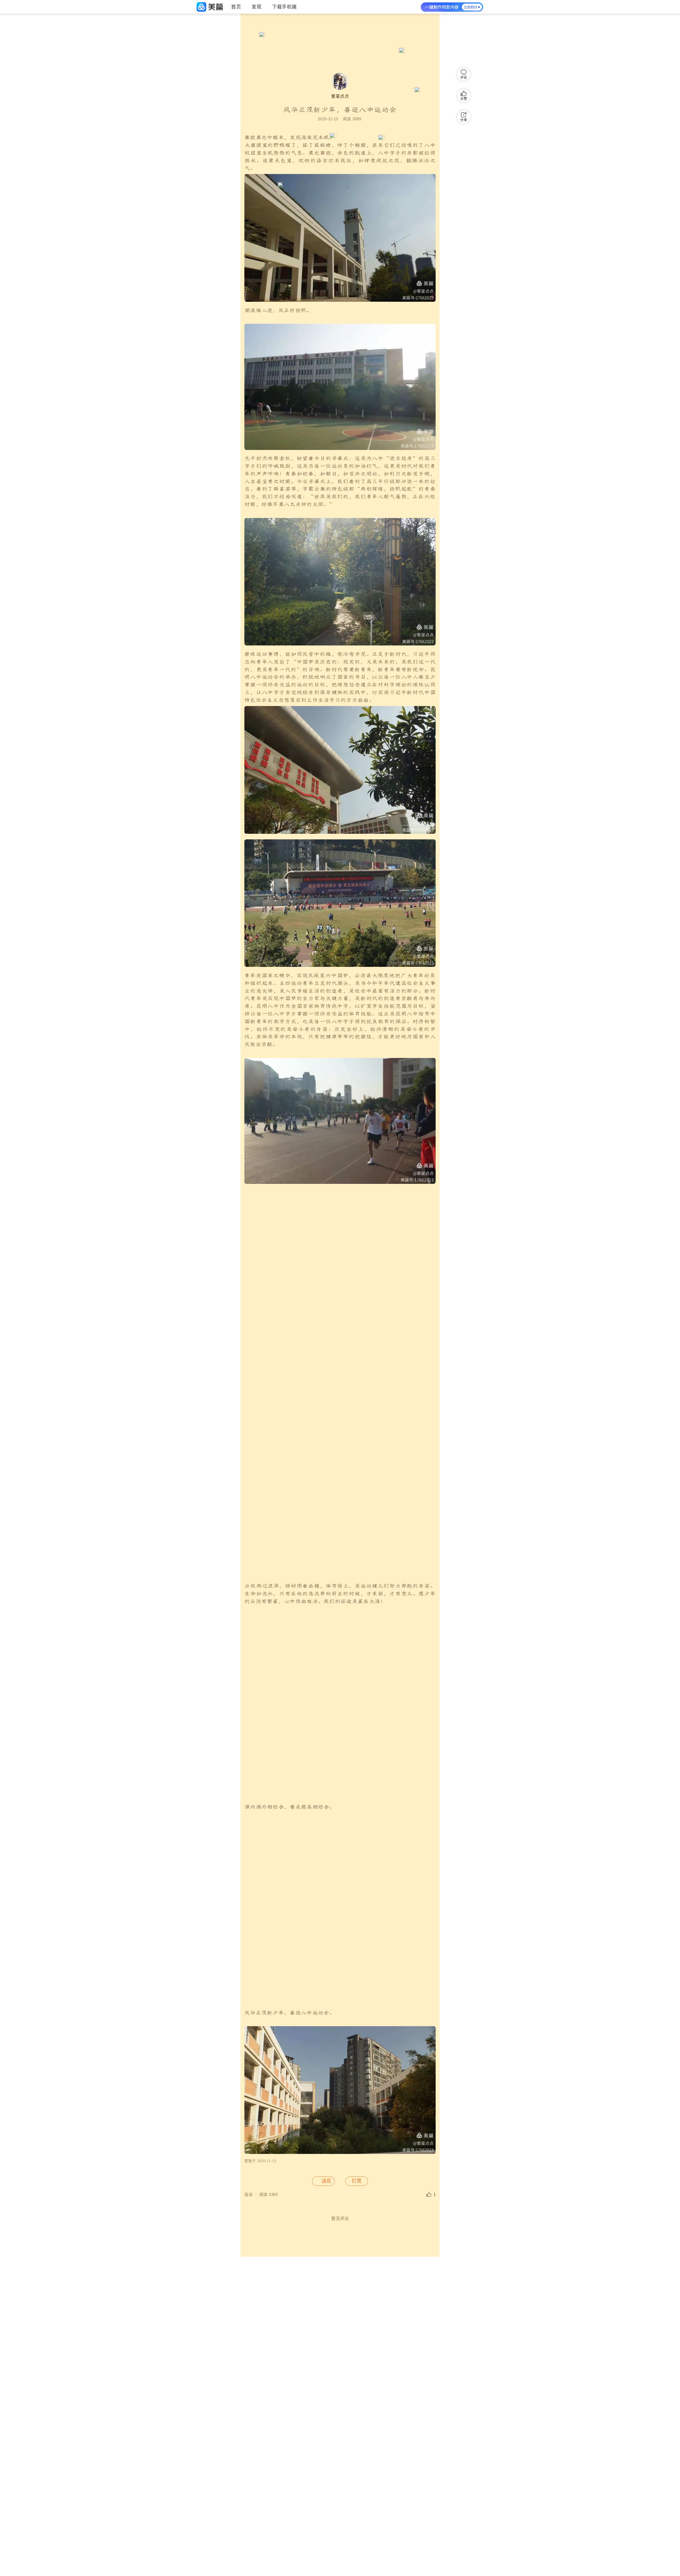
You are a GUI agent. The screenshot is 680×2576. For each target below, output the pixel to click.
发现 (256, 7)
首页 (236, 7)
